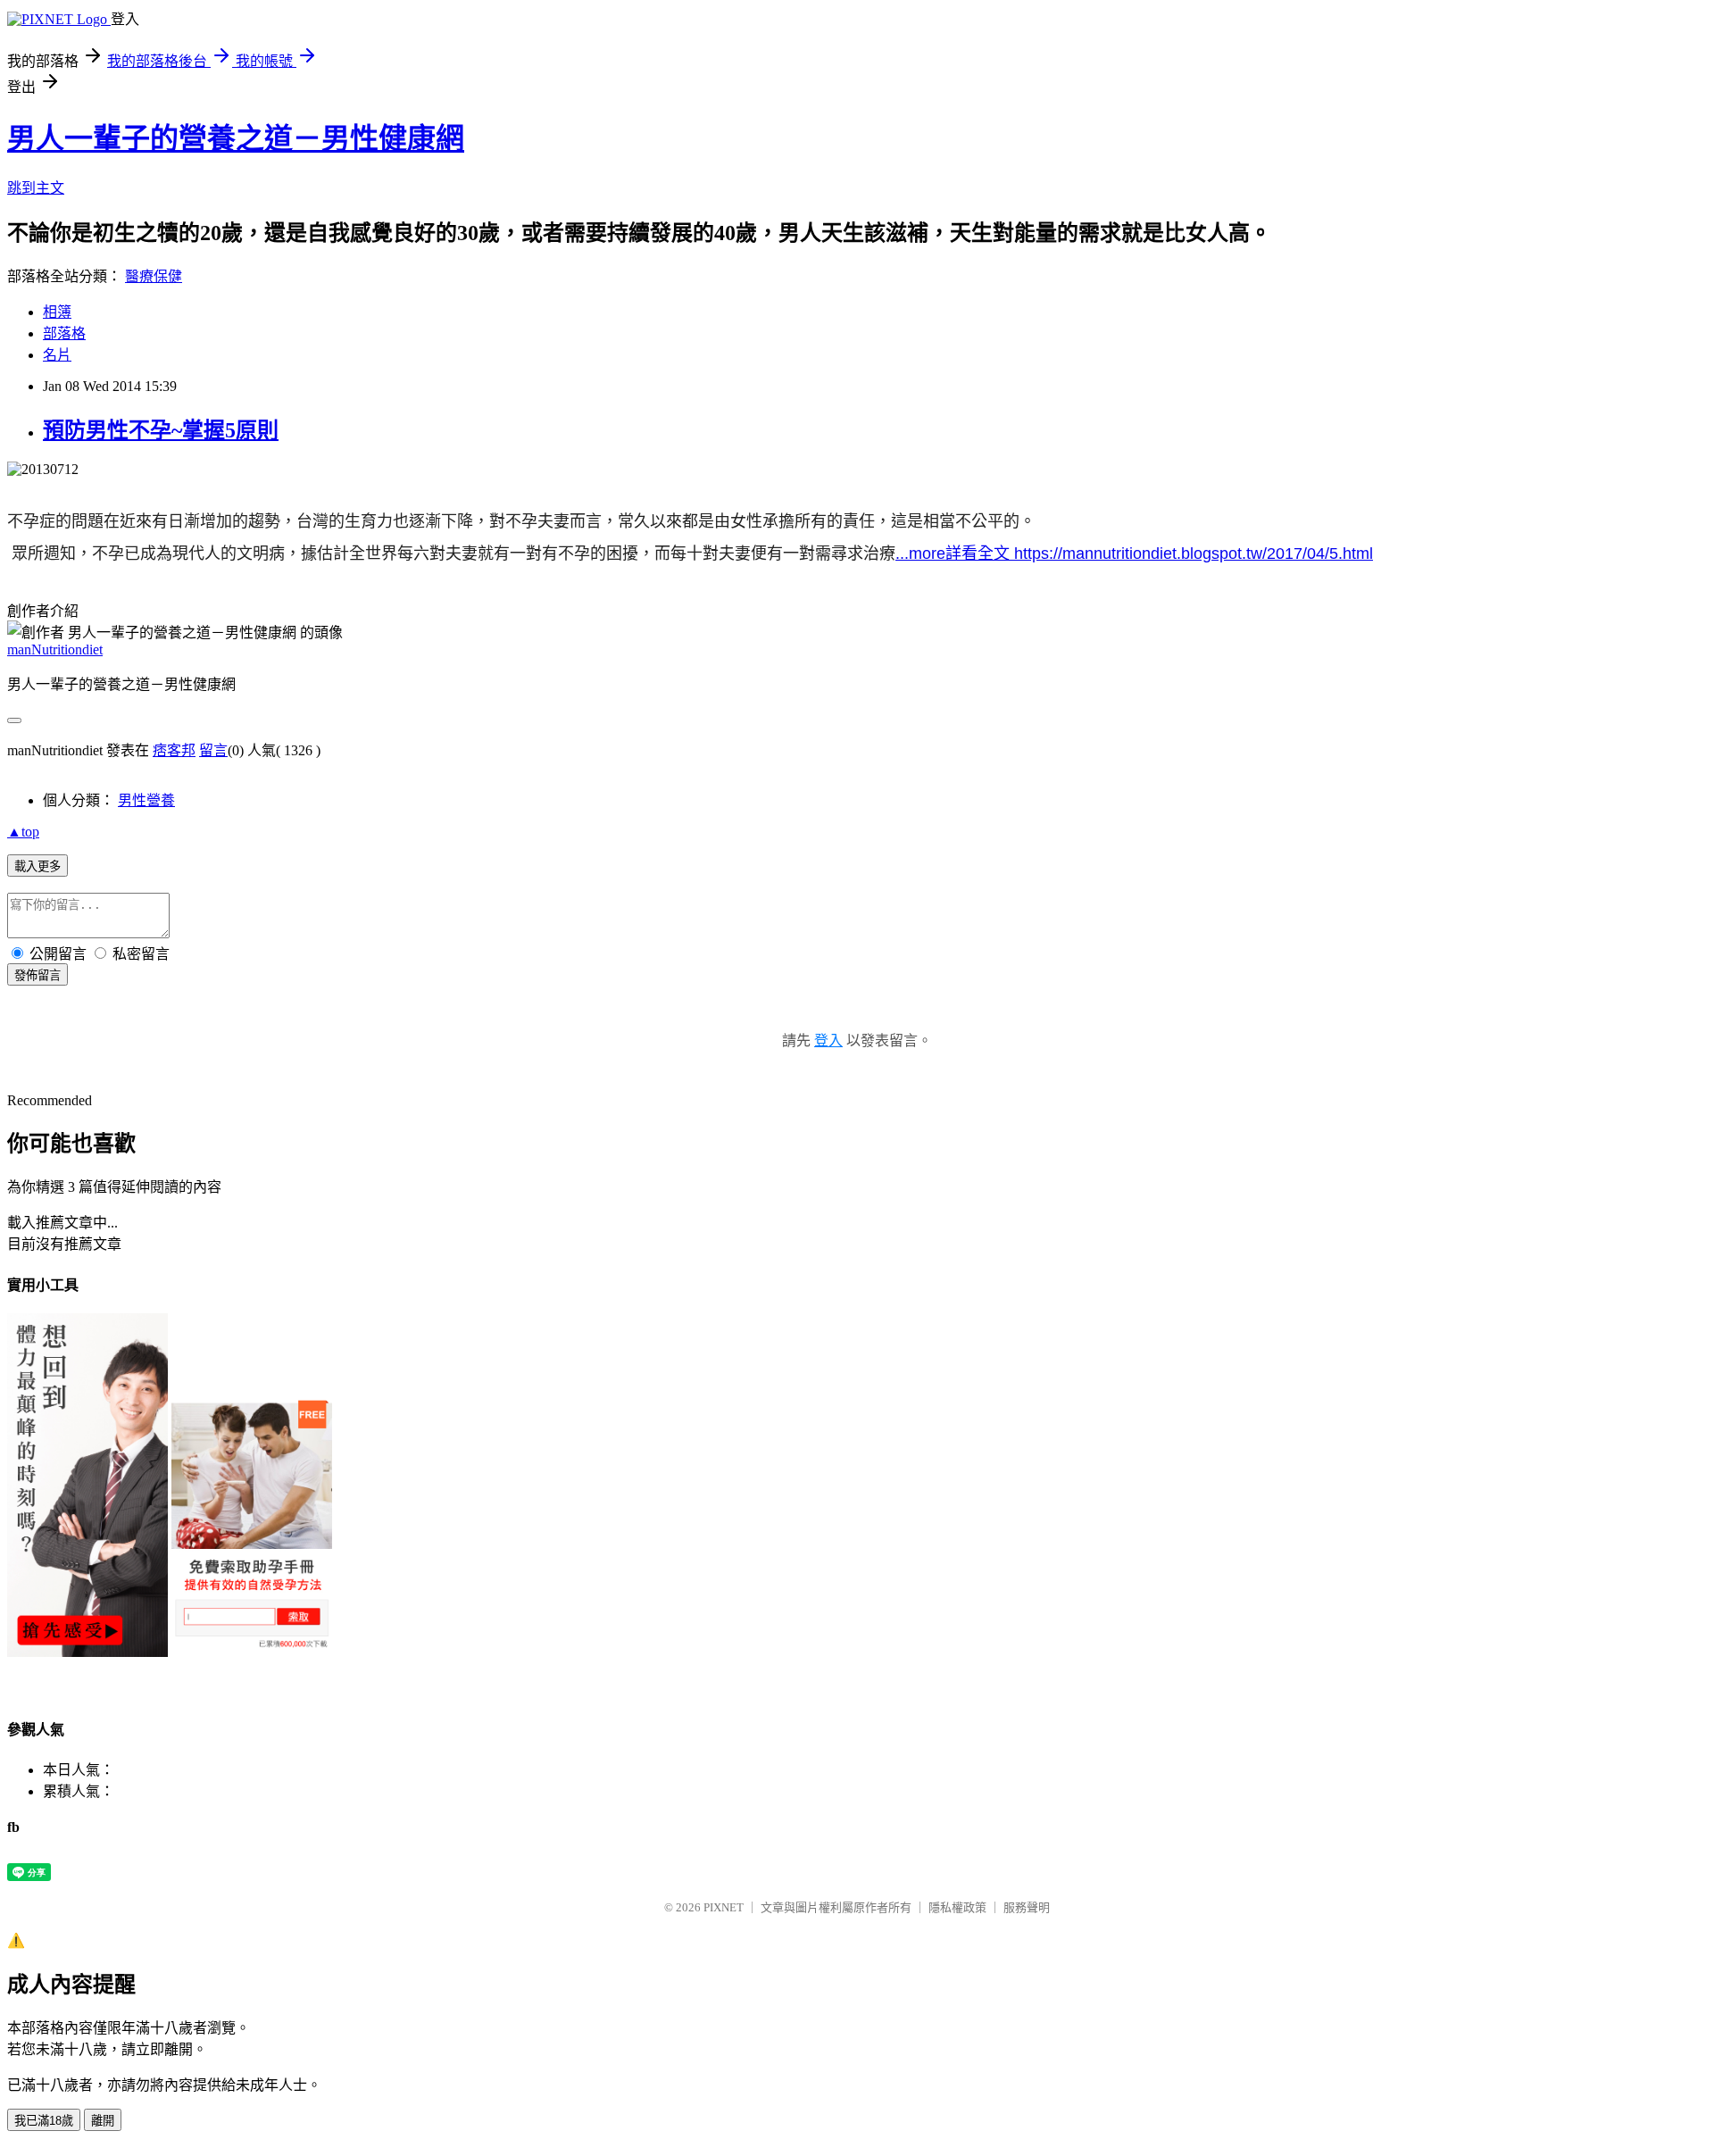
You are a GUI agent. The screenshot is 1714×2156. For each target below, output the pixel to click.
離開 (103, 2121)
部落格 (64, 333)
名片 (57, 355)
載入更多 (37, 866)
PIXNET (724, 1907)
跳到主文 (36, 188)
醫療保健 (154, 276)
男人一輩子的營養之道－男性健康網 (236, 138)
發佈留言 (37, 975)
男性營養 (146, 800)
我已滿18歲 (44, 2121)
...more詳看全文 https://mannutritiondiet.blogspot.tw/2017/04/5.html (1134, 554)
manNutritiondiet (55, 649)
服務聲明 (1027, 1907)
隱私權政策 (957, 1907)
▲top (23, 832)
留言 (213, 750)
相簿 (57, 312)
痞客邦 (174, 750)
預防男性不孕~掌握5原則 (161, 430)
